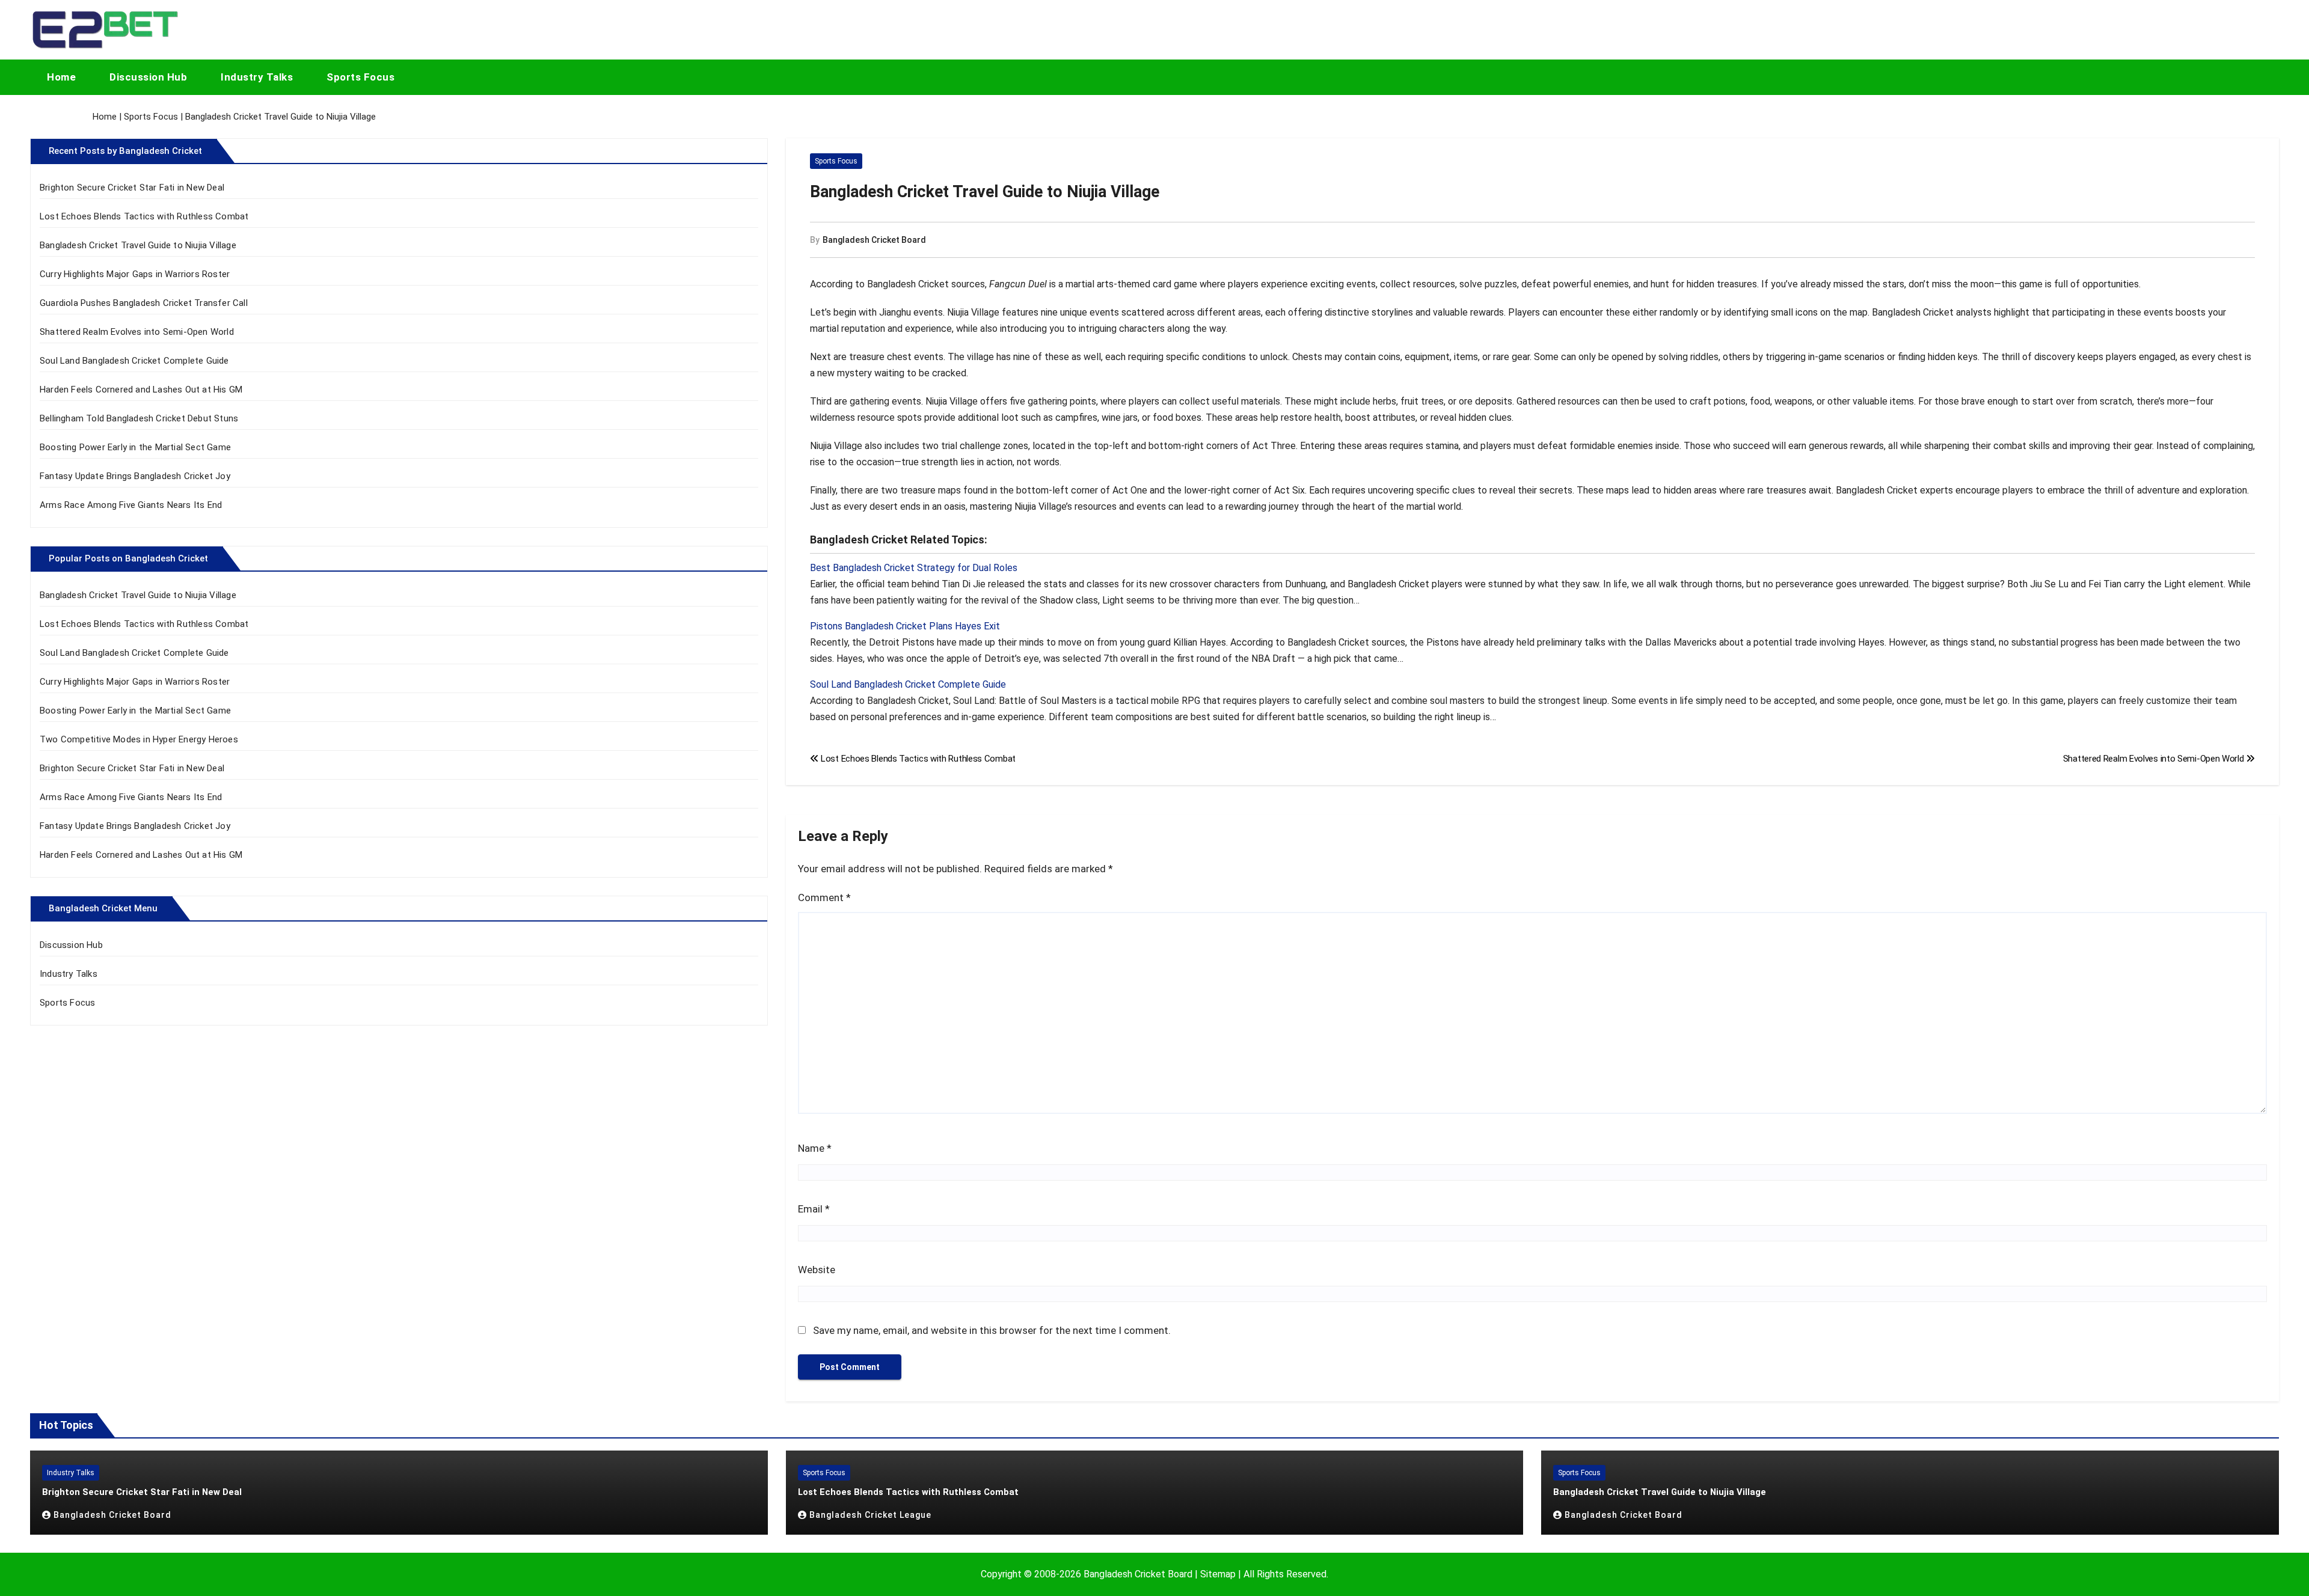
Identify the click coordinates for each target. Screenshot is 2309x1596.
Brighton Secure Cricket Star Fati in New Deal (132, 188)
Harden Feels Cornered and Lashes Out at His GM (141, 390)
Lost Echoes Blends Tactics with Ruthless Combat (144, 216)
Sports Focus (360, 77)
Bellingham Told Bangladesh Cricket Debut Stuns (139, 418)
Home (61, 77)
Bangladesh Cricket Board (874, 240)
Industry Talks (257, 77)
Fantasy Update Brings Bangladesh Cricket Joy (135, 476)
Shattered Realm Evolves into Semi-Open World (137, 332)
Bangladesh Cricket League (870, 1515)
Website (817, 1270)
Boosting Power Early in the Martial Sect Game (135, 447)
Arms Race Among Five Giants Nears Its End (131, 505)
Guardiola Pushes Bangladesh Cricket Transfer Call (144, 303)
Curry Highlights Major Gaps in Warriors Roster (135, 274)
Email (814, 1209)
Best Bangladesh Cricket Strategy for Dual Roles (914, 568)
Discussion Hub (148, 77)
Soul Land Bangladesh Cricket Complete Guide (134, 361)
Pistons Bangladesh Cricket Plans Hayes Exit (905, 626)
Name (815, 1148)
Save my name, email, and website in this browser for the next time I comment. (992, 1330)
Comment (824, 897)
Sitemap (1218, 1574)
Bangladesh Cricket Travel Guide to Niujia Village (138, 245)
